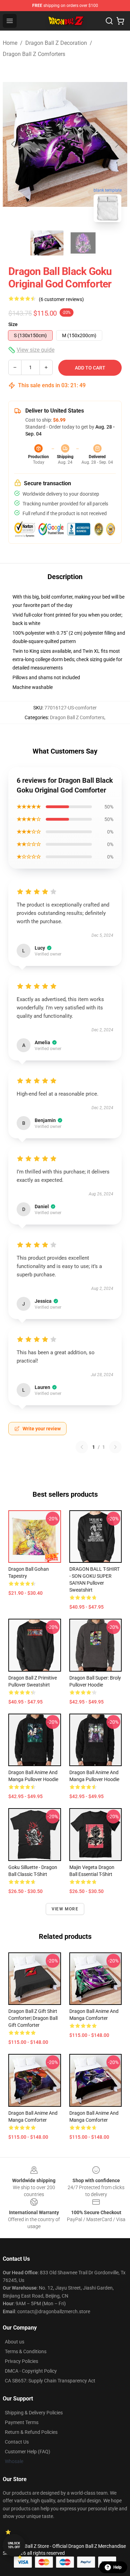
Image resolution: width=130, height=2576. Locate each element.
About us (15, 2342)
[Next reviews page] (115, 1447)
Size (13, 324)
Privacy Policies (21, 2361)
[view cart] (120, 21)
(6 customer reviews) (61, 299)
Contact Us (17, 2442)
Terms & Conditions (26, 2351)
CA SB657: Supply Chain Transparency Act (50, 2381)
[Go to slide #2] (83, 243)
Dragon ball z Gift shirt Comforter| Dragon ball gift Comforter (33, 2018)
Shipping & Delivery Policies (34, 2413)
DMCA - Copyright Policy (31, 2371)
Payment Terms (22, 2422)
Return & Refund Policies (31, 2432)
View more (65, 1909)
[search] (109, 21)
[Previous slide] (14, 144)
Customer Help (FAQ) (28, 2452)
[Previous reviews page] (82, 1447)
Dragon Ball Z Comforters (34, 54)
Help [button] (118, 2567)
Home (10, 43)
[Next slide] (116, 144)
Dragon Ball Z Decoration (56, 43)
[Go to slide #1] (47, 243)
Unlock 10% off (14, 2545)
